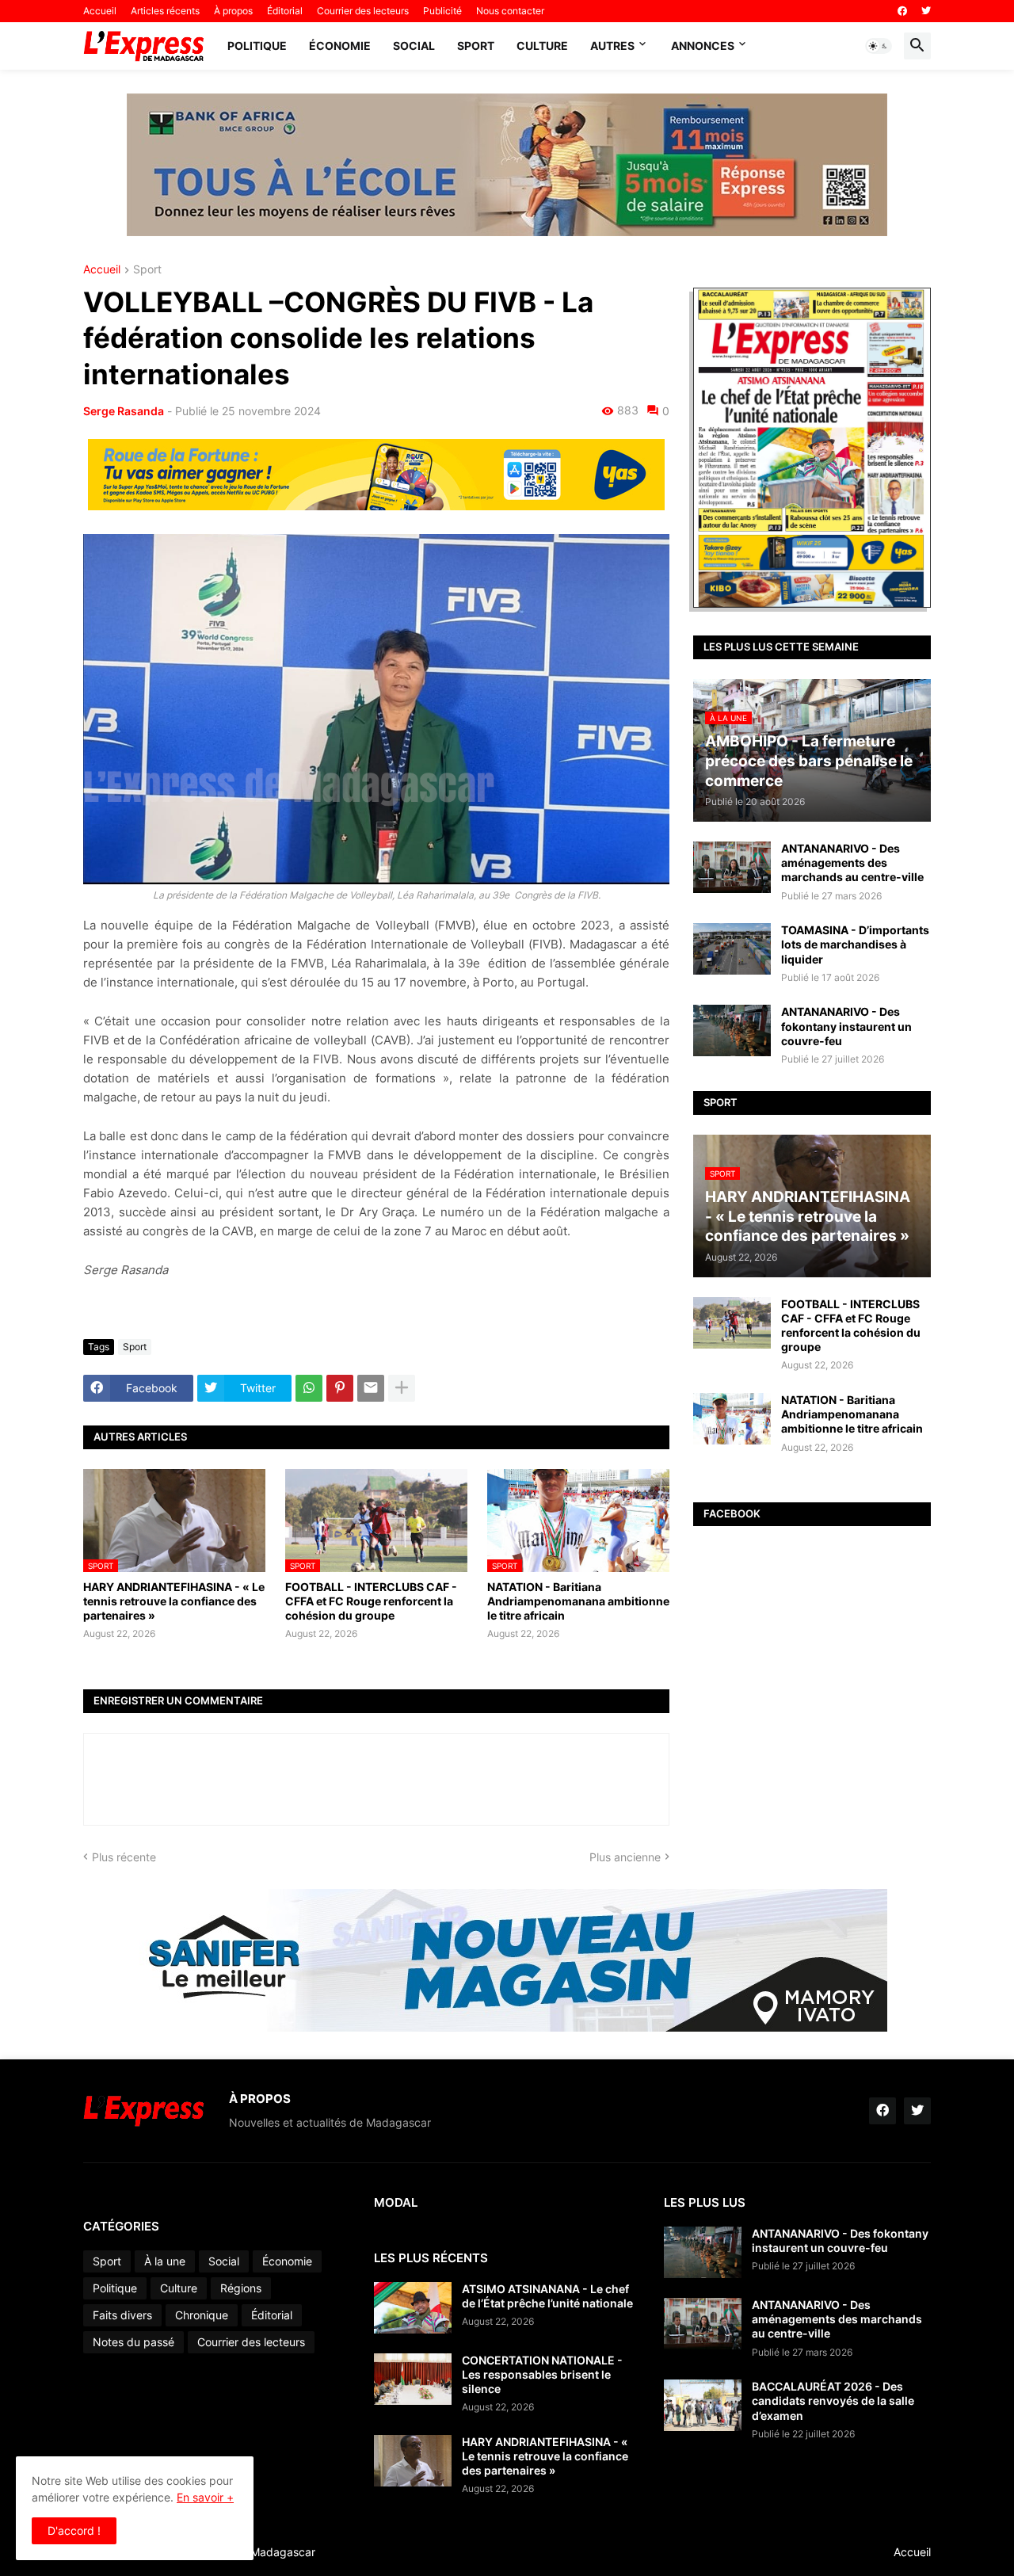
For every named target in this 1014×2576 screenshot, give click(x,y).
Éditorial (285, 11)
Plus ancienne (625, 1857)
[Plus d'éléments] (402, 1388)
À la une (165, 2261)
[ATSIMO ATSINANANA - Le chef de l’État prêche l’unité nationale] (413, 2308)
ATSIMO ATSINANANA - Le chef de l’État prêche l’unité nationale (547, 2296)
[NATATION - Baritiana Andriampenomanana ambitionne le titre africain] (732, 1419)
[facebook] (902, 11)
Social (414, 46)
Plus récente (124, 1857)
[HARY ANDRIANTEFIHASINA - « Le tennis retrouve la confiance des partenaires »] (413, 2461)
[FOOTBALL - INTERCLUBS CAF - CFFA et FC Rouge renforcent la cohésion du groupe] (732, 1323)
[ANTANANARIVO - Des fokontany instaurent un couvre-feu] (732, 1030)
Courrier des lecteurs (363, 11)
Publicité (442, 11)
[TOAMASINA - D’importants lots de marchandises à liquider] (732, 949)
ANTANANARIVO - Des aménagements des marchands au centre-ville (852, 862)
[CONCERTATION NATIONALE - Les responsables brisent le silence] (413, 2379)
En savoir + (205, 2497)
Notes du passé (133, 2342)
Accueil (100, 11)
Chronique (202, 2315)
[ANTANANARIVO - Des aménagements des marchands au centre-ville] (732, 867)
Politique (257, 46)
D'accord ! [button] (74, 2530)
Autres (612, 46)
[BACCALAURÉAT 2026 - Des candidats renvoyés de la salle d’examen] (703, 2405)
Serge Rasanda (124, 411)
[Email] (371, 1388)
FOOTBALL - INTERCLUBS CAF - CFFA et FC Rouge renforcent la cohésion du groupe (371, 1601)
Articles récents (165, 11)
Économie (340, 46)
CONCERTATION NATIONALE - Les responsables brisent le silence (542, 2374)
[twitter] (926, 11)
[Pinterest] (340, 1388)
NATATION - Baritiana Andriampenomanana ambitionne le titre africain (578, 1601)
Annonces (703, 46)
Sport (476, 46)
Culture (542, 46)
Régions (241, 2288)
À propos (233, 11)
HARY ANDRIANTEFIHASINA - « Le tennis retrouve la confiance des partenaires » (174, 1601)
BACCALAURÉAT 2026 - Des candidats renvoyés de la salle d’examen (833, 2400)
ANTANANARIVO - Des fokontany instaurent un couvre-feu (846, 1026)
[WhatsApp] (309, 1388)
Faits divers (122, 2315)
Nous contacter (510, 11)
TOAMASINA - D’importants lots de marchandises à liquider (855, 944)
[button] (879, 46)
